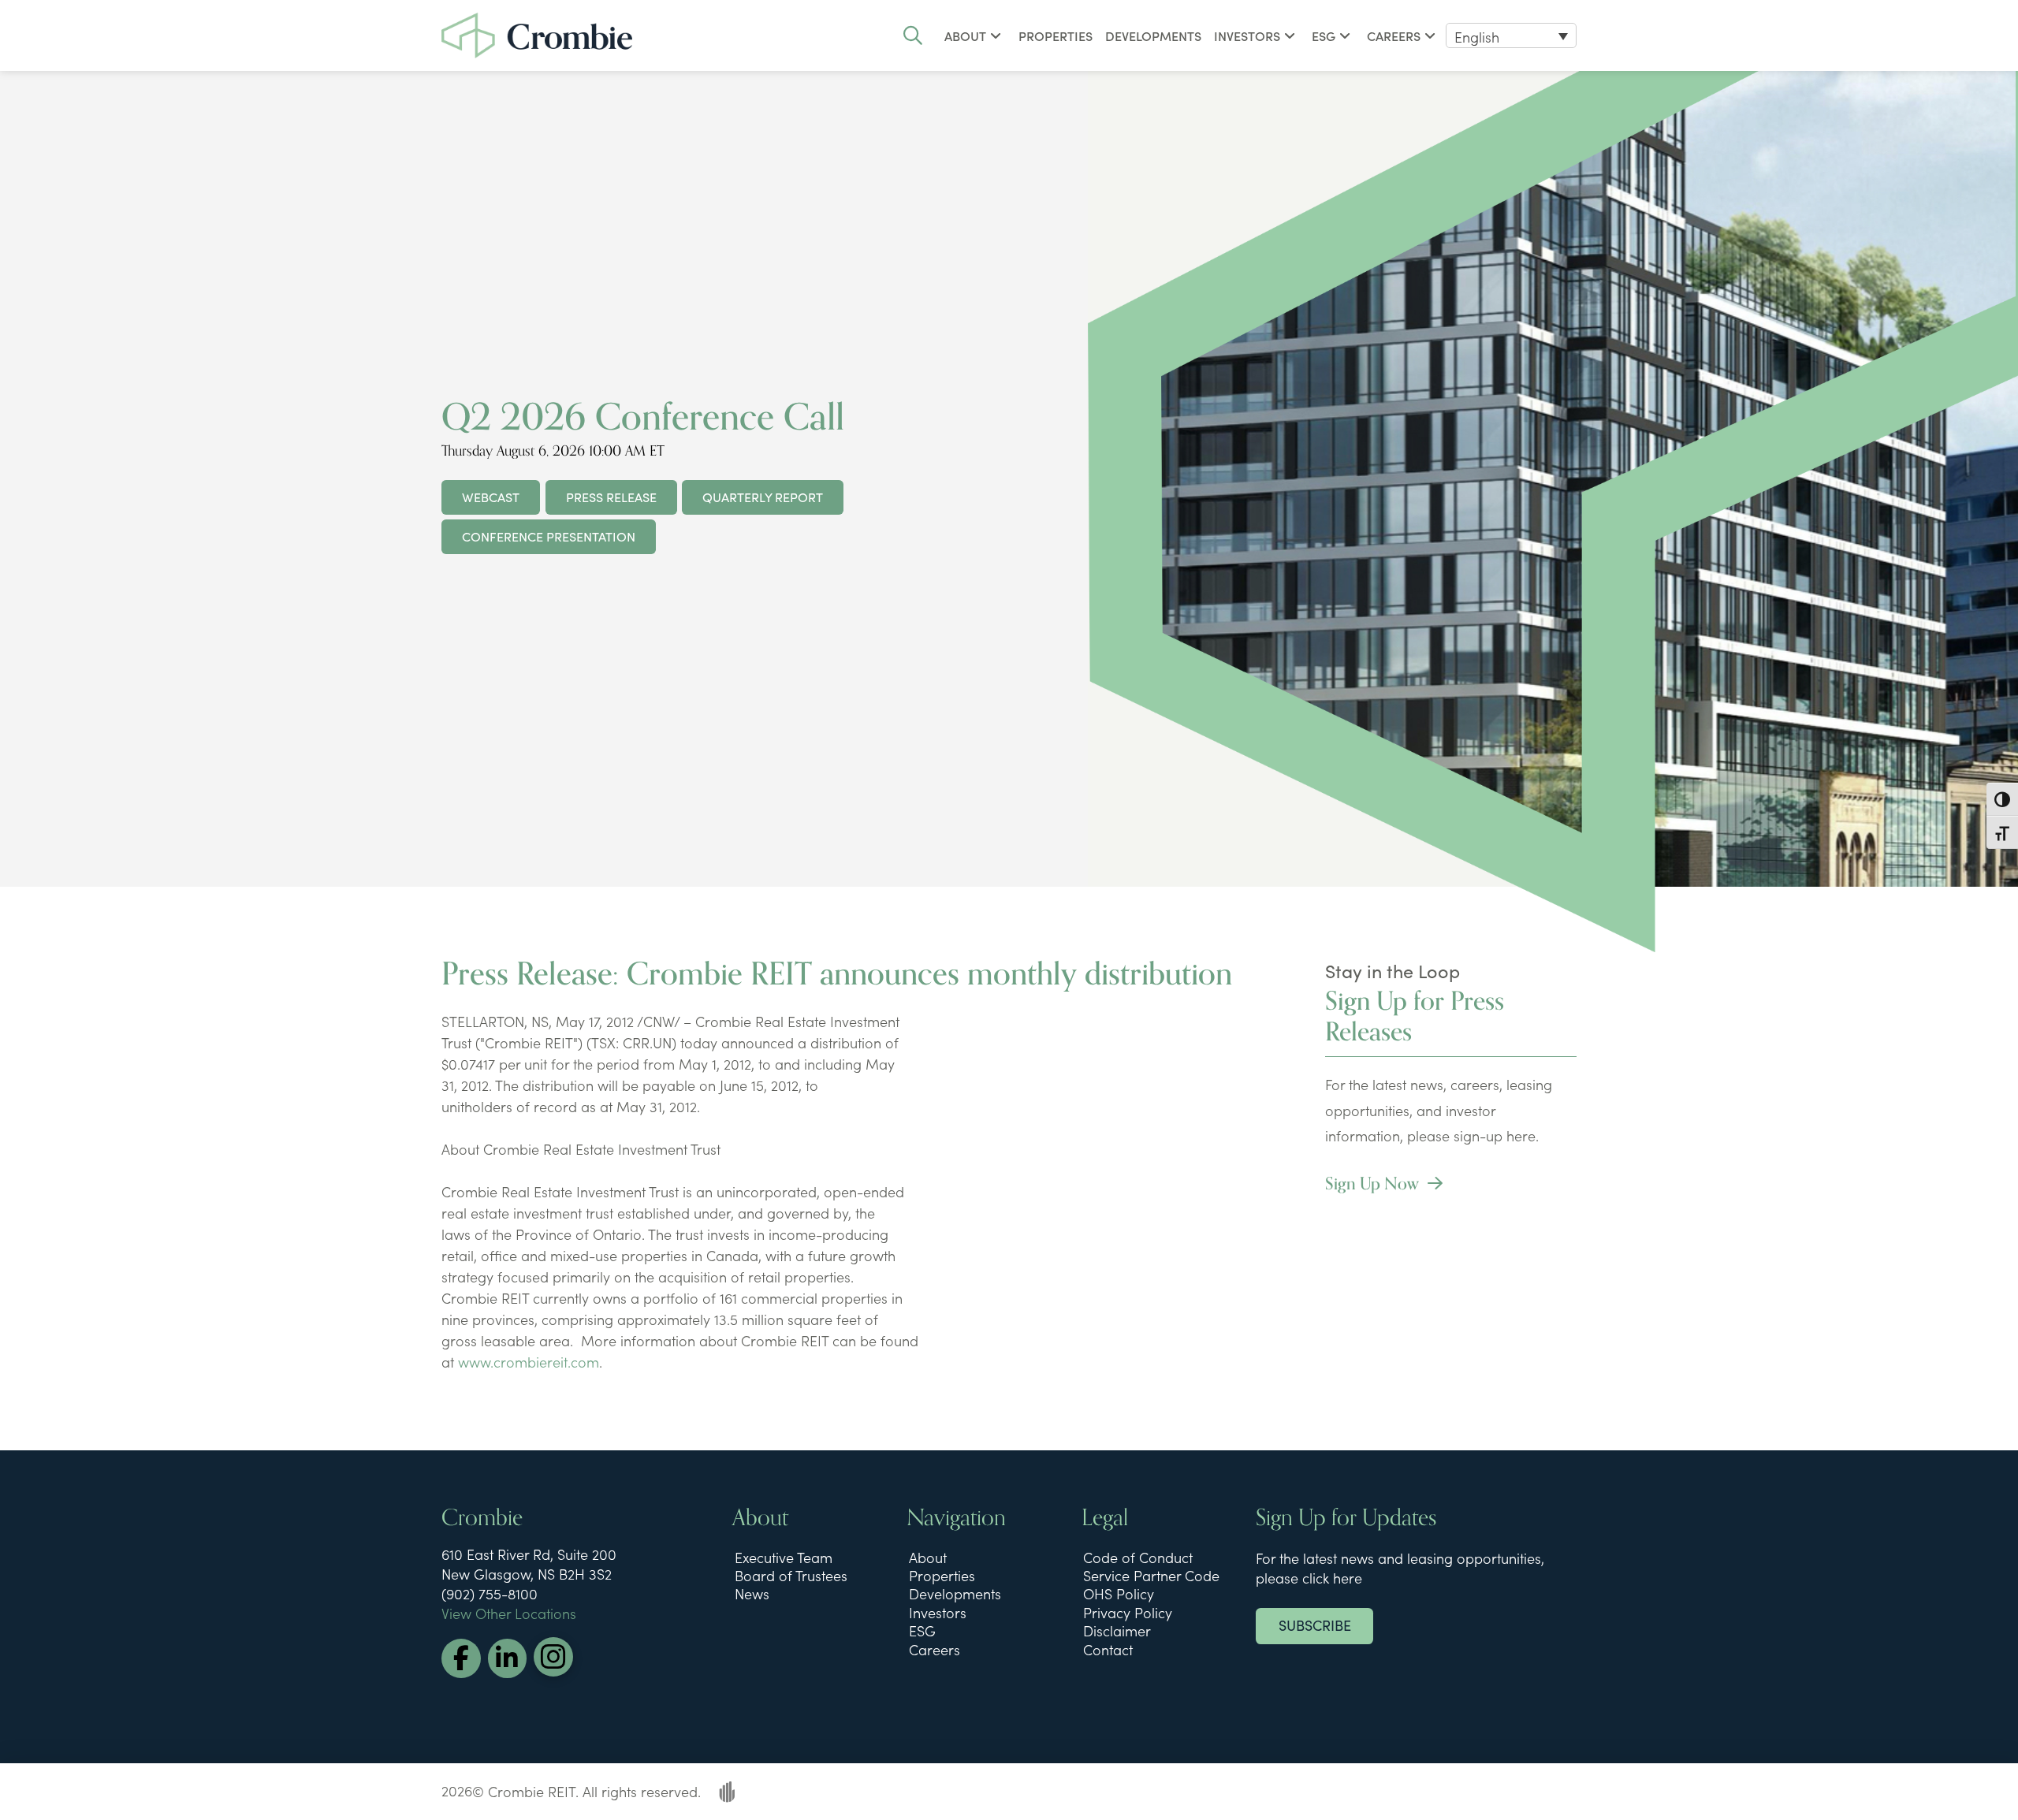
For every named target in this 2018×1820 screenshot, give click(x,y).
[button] (913, 35)
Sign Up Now (1374, 1184)
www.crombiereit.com (529, 1362)
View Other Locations (509, 1613)
